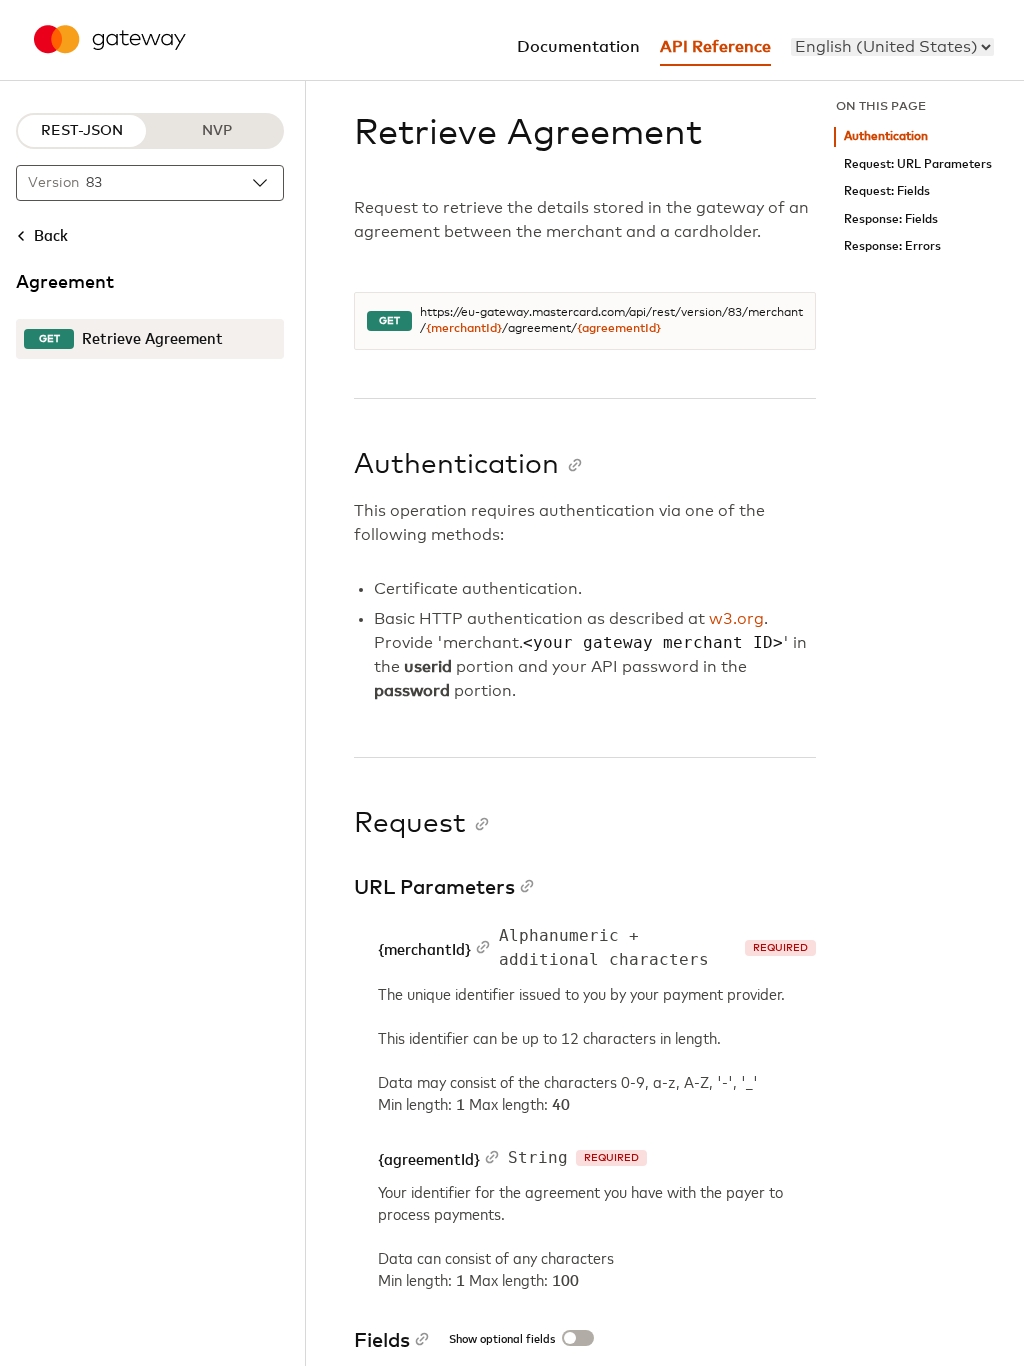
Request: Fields (887, 191)
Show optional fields (502, 1340)
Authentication (886, 136)
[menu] (892, 47)
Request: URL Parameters (918, 164)
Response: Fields (891, 219)
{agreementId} (619, 329)
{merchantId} (464, 329)
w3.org (736, 619)
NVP (217, 131)
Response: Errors (892, 246)
